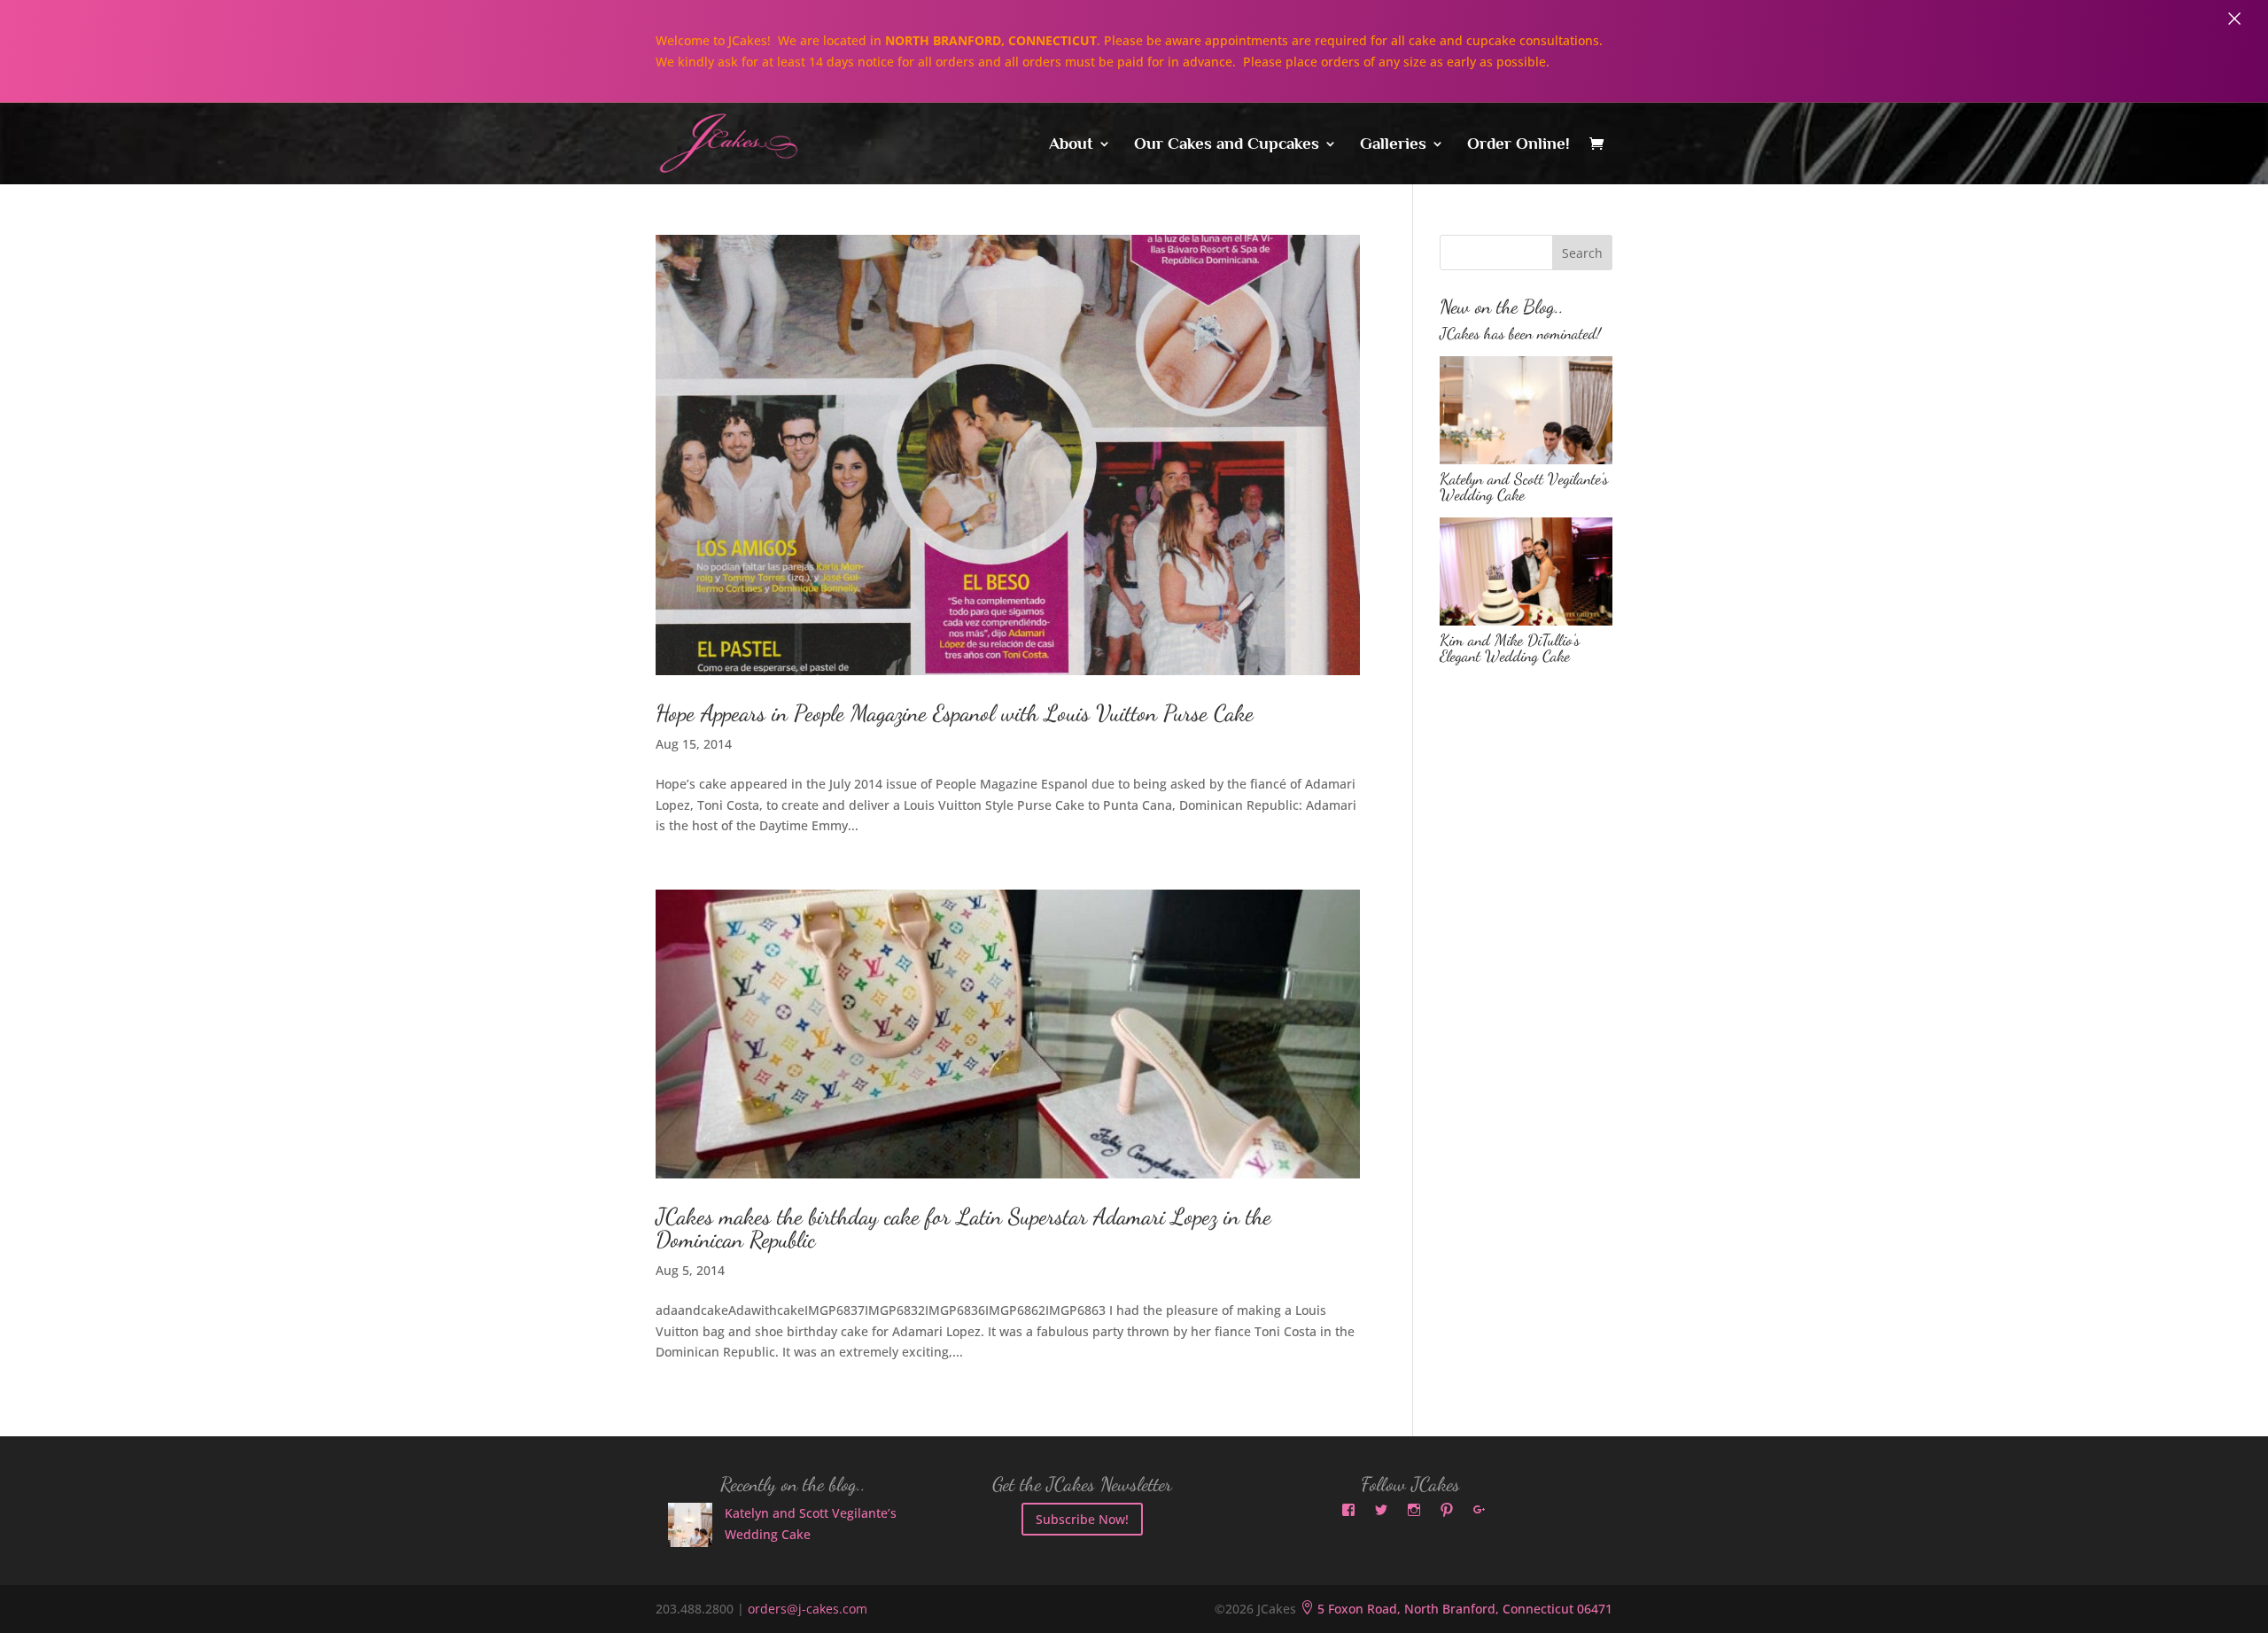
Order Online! (1518, 145)
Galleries (1393, 145)
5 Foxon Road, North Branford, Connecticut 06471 (1456, 1609)
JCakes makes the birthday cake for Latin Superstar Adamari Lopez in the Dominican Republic (963, 1228)
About (1071, 145)
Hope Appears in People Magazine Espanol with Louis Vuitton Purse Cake (955, 713)
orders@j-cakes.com (808, 1609)
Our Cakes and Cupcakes (1227, 145)
